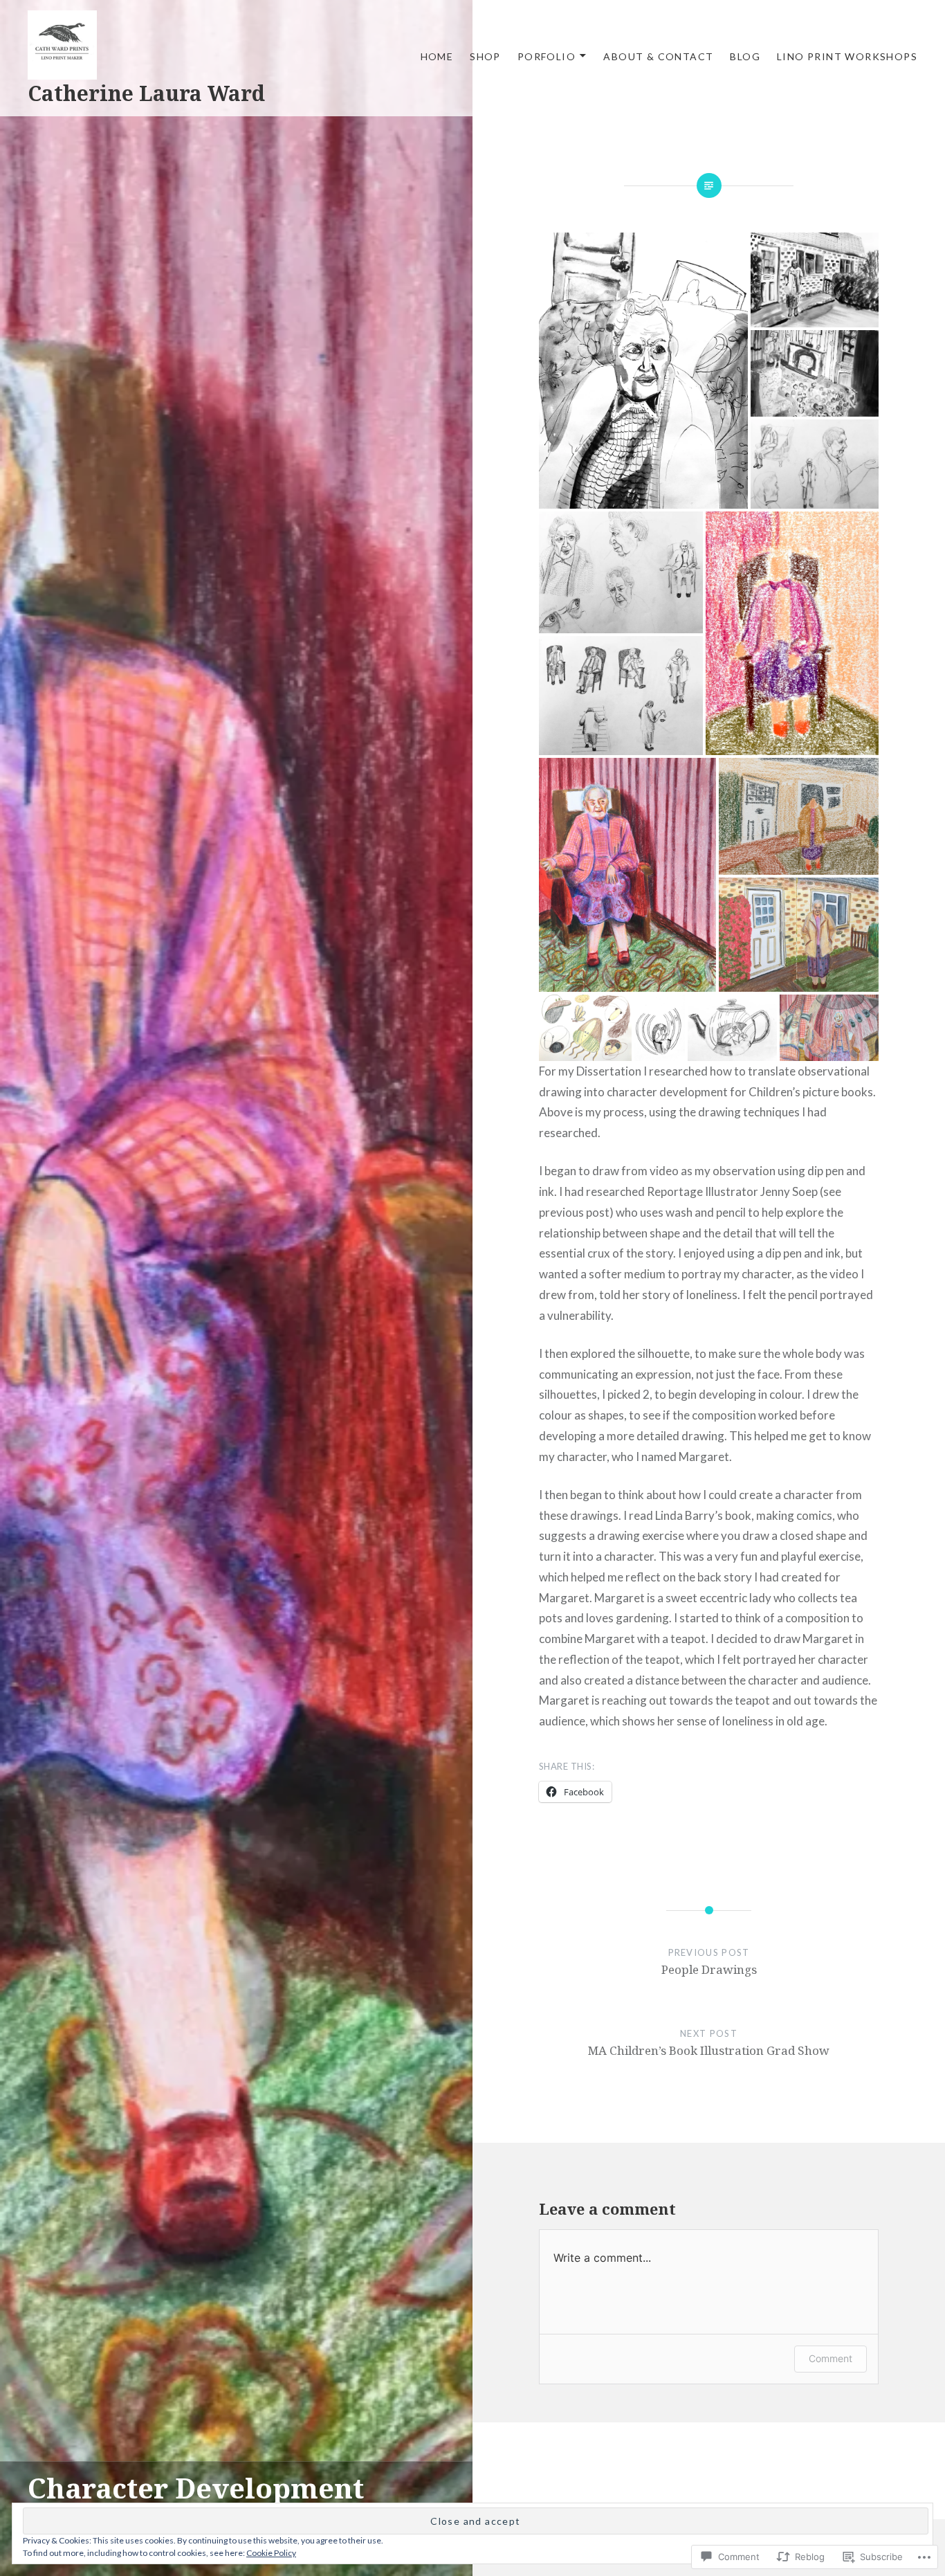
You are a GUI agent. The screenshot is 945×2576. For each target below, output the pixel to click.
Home (437, 56)
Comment (831, 2358)
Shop (485, 56)
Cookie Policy (271, 2553)
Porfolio (547, 56)
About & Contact (658, 56)
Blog (745, 56)
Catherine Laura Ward (146, 93)
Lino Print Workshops (847, 56)
